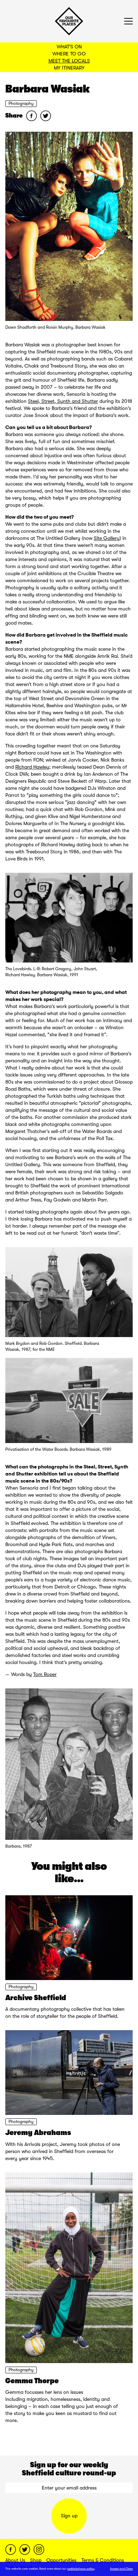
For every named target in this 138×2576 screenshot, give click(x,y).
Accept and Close (121, 2569)
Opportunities (61, 2560)
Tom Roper (45, 1674)
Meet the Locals (69, 61)
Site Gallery (107, 538)
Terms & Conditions (103, 2560)
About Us (15, 2560)
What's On (69, 47)
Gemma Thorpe (32, 2381)
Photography (21, 103)
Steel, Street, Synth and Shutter (63, 401)
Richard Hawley (32, 767)
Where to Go (69, 54)
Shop (36, 2560)
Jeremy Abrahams (38, 2133)
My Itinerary (69, 68)
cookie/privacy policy (81, 2569)
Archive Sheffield (36, 1998)
